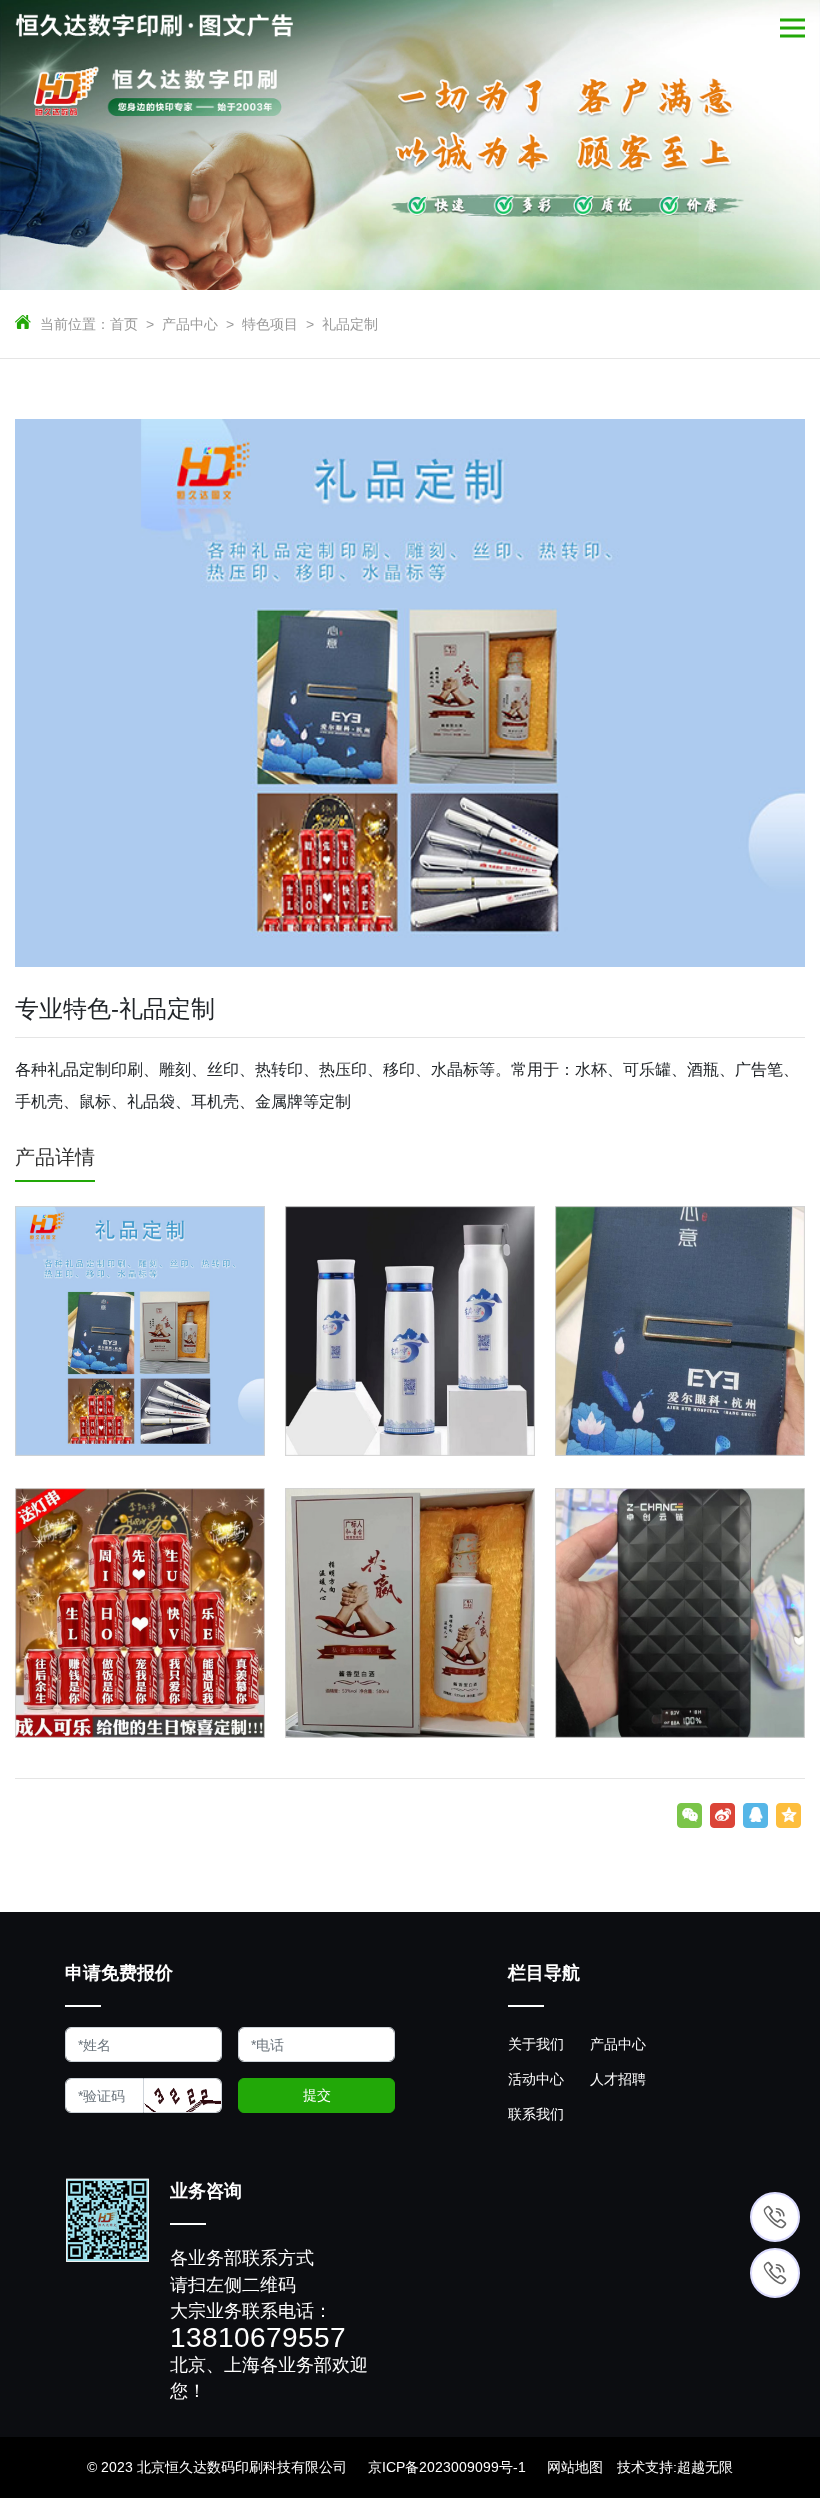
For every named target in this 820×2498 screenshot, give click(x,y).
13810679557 (258, 2338)
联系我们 (536, 2114)
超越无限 (705, 2467)
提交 (317, 2095)
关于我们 (536, 2044)
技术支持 (645, 2467)
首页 (124, 324)
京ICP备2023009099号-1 (447, 2467)
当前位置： (75, 324)
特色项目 (270, 324)
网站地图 (575, 2467)
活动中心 (536, 2079)
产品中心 (190, 324)
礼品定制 (350, 324)
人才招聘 (618, 2079)
